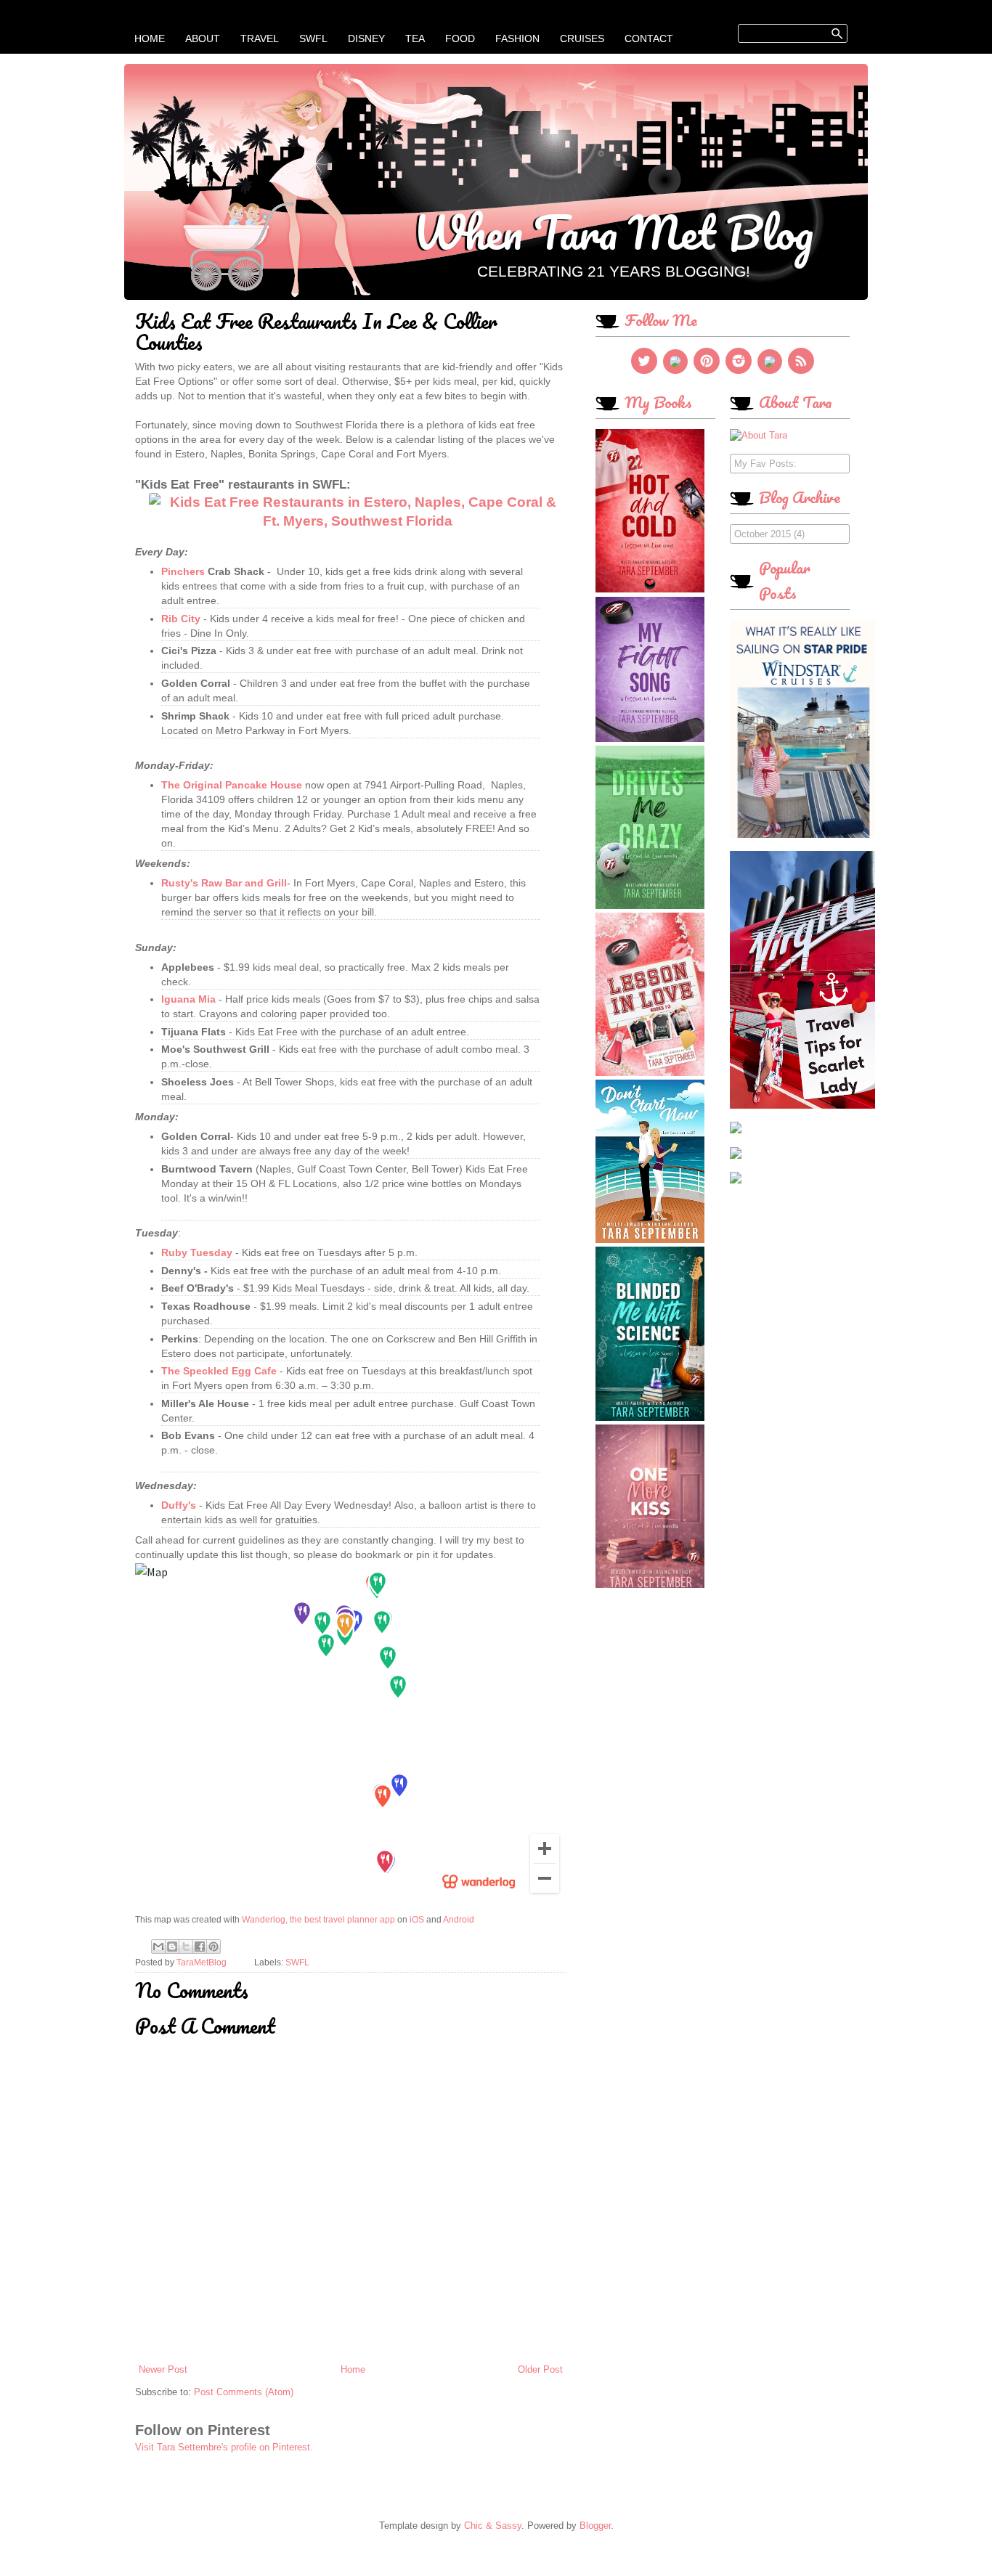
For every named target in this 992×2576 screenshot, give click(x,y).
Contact (649, 38)
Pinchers (183, 571)
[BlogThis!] (172, 1947)
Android (459, 1920)
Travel (260, 38)
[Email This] (158, 1947)
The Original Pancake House (232, 785)
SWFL (313, 38)
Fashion (517, 38)
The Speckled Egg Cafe (219, 1371)
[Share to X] (186, 1947)
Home (150, 38)
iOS (417, 1920)
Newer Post (163, 2369)
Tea (415, 38)
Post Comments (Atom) (244, 2392)
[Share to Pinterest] (214, 1947)
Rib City (181, 619)
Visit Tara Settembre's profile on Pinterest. (224, 2447)
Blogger (595, 2526)
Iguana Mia (188, 999)
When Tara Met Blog (613, 232)
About (203, 38)
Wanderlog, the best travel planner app (318, 1920)
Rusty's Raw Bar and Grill (224, 883)
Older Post (540, 2369)
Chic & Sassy (493, 2526)
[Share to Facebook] (200, 1947)
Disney (366, 38)
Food (460, 38)
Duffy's (180, 1505)
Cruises (582, 38)
